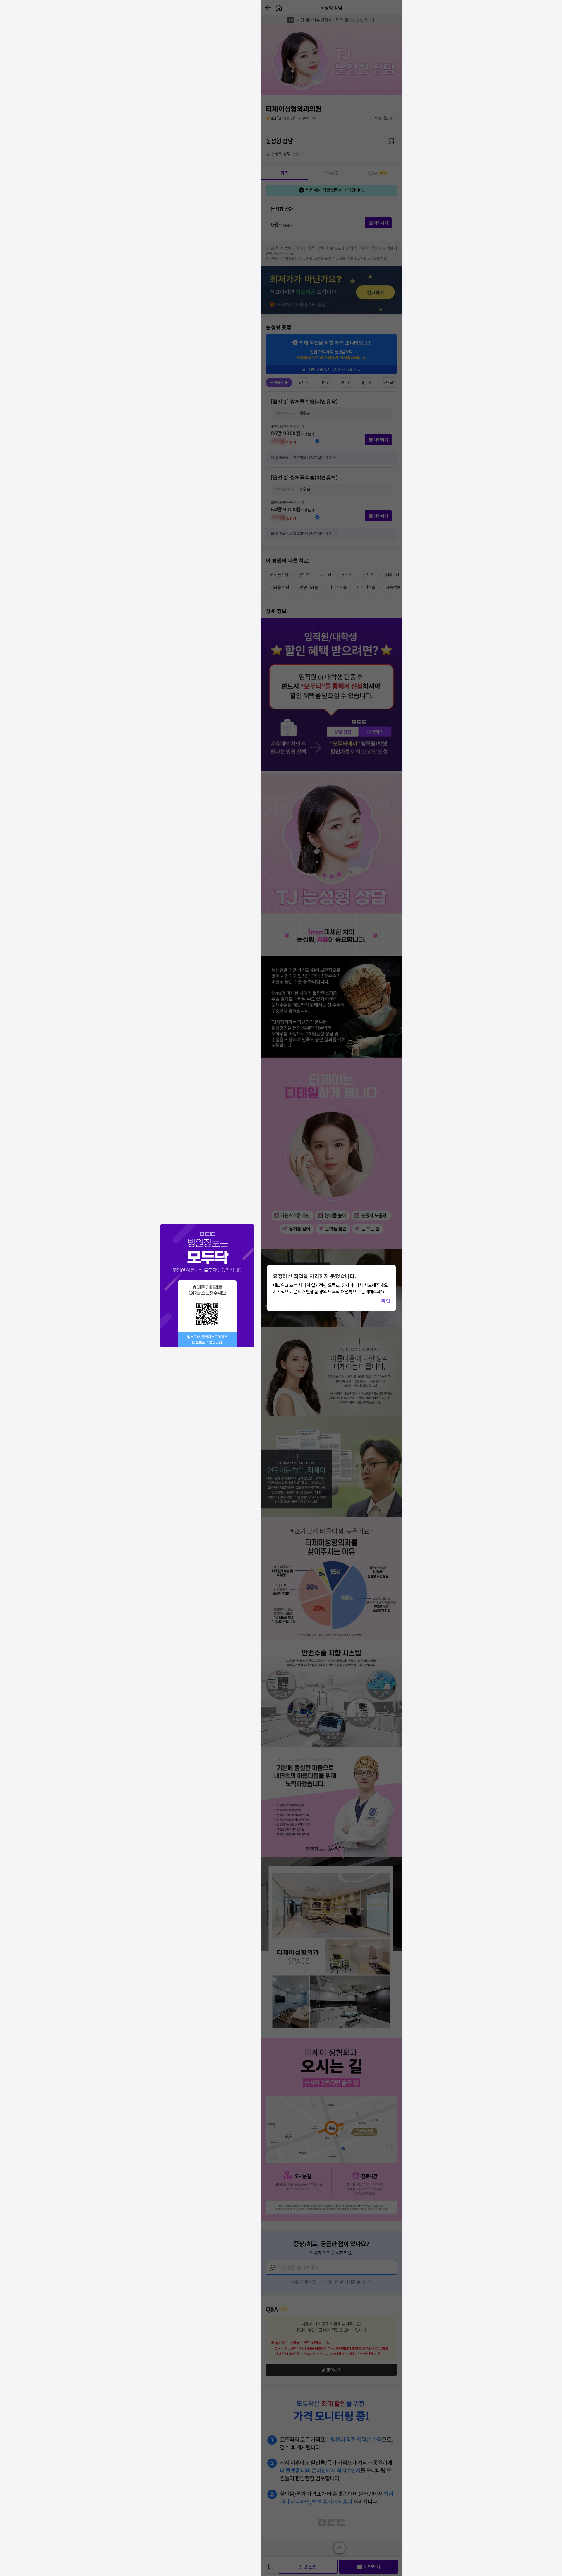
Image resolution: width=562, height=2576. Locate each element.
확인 (386, 1301)
